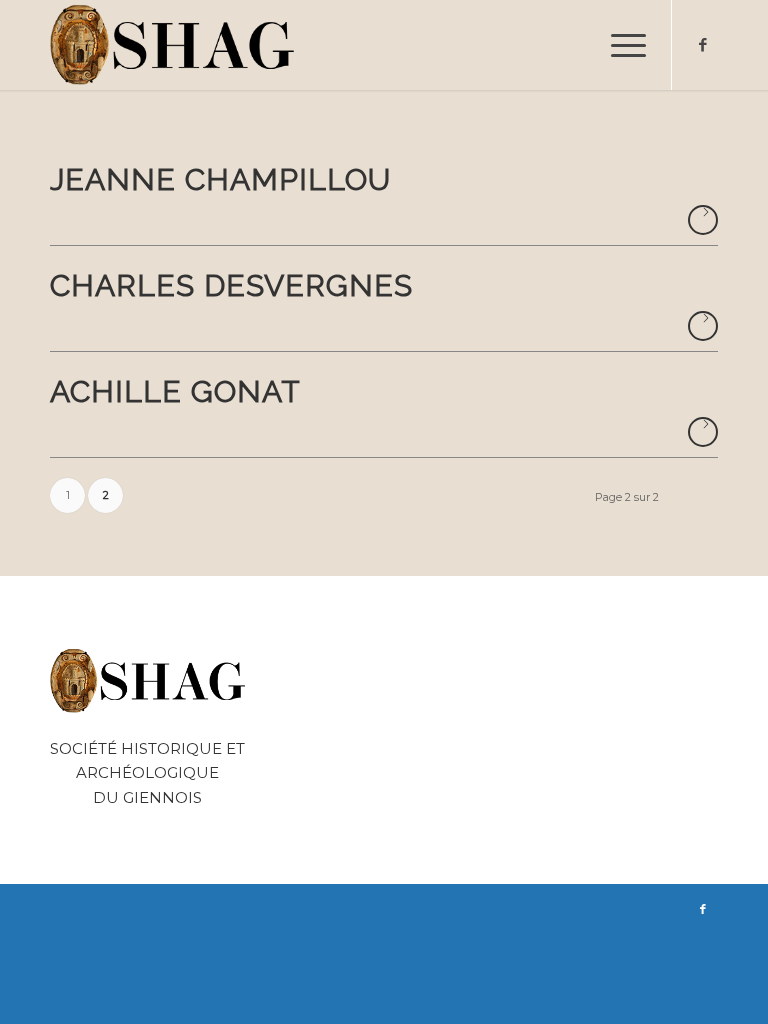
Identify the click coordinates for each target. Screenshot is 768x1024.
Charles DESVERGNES (231, 285)
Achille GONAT (175, 391)
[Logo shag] (172, 45)
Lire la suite (703, 220)
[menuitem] (618, 45)
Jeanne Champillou (220, 179)
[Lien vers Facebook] (703, 45)
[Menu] (618, 45)
